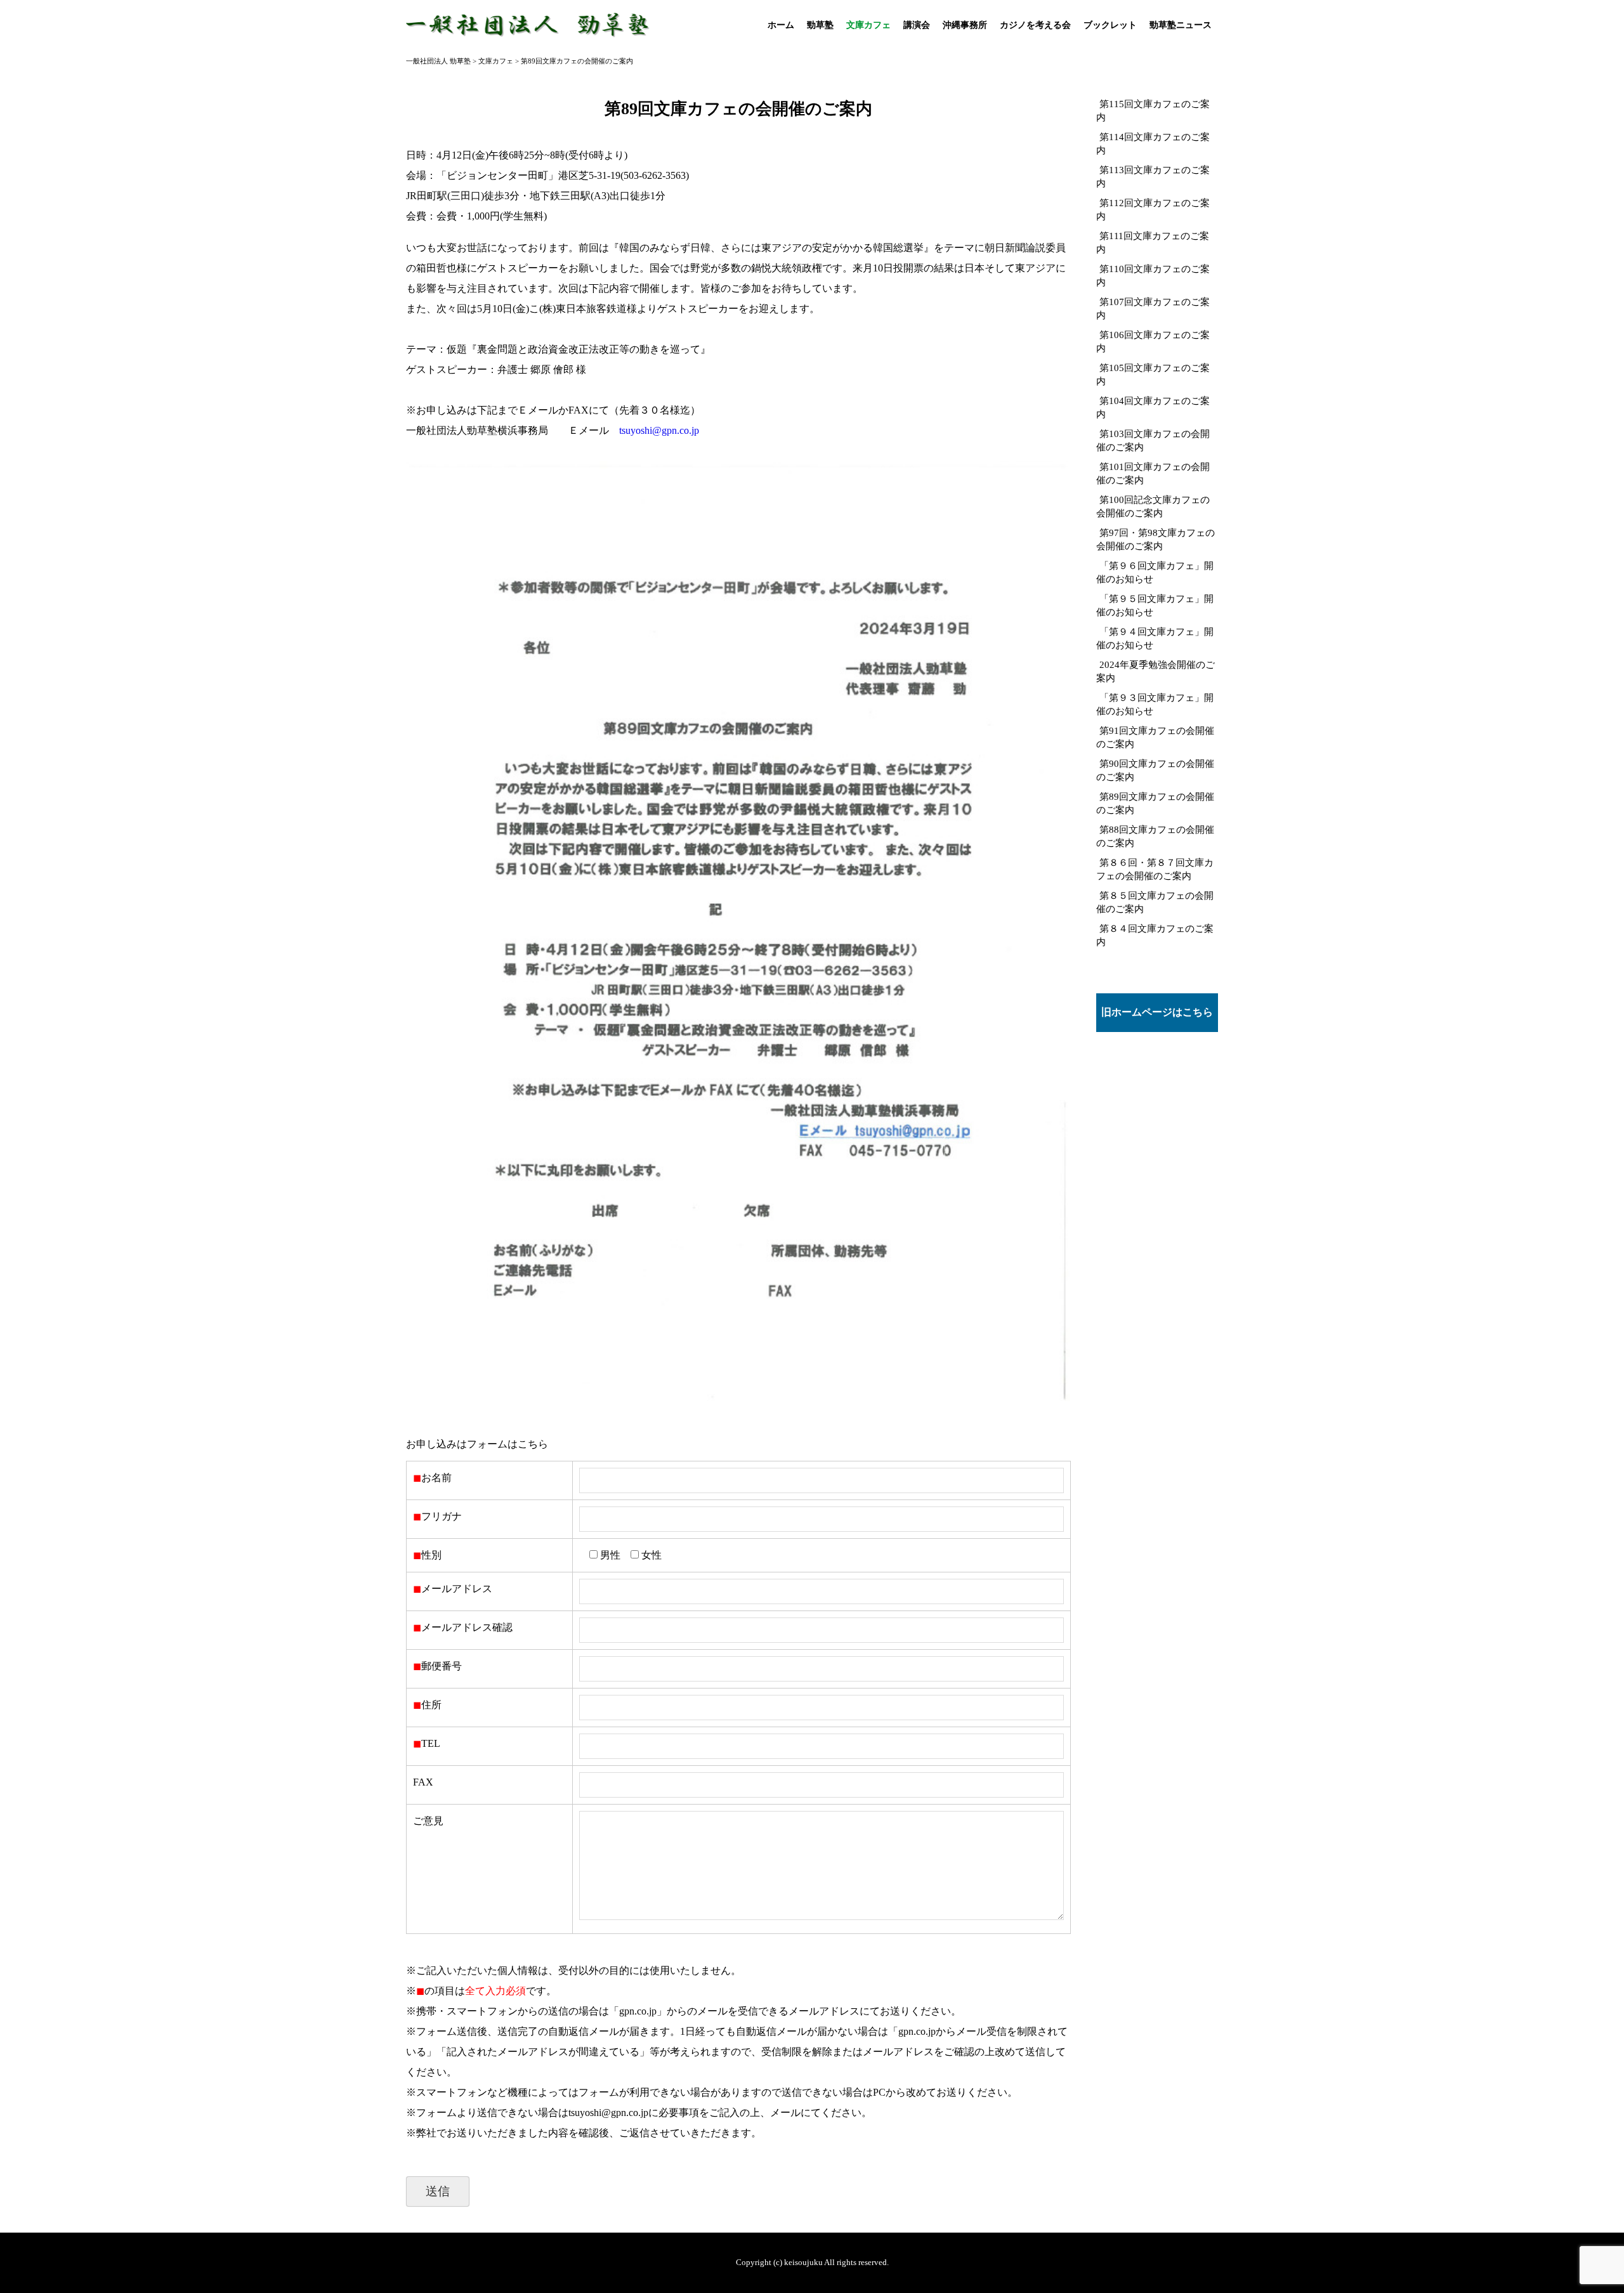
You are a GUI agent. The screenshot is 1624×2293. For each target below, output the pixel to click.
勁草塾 (820, 25)
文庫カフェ (868, 25)
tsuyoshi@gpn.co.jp (659, 430)
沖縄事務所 (965, 25)
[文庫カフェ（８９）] (738, 1403)
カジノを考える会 (1035, 25)
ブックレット (1110, 25)
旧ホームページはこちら (1157, 1012)
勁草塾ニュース (1181, 25)
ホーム (781, 25)
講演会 (917, 25)
